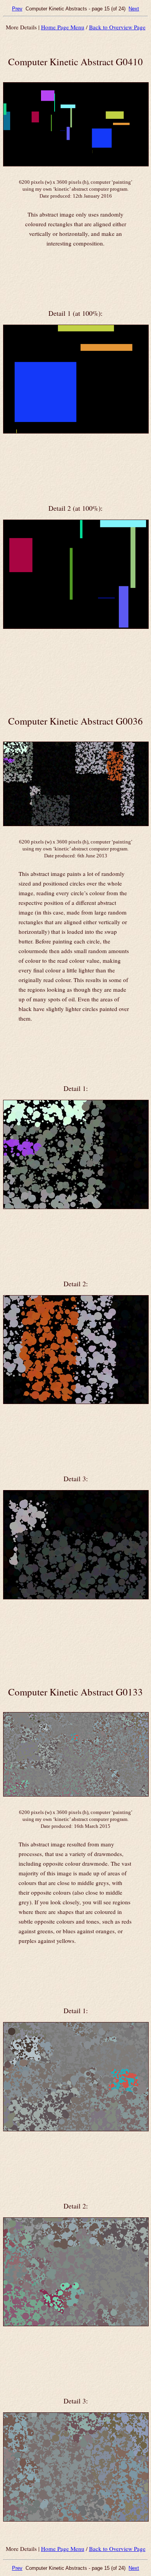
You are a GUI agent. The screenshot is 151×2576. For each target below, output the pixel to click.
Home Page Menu (63, 27)
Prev (17, 9)
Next (134, 9)
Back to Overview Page (117, 27)
